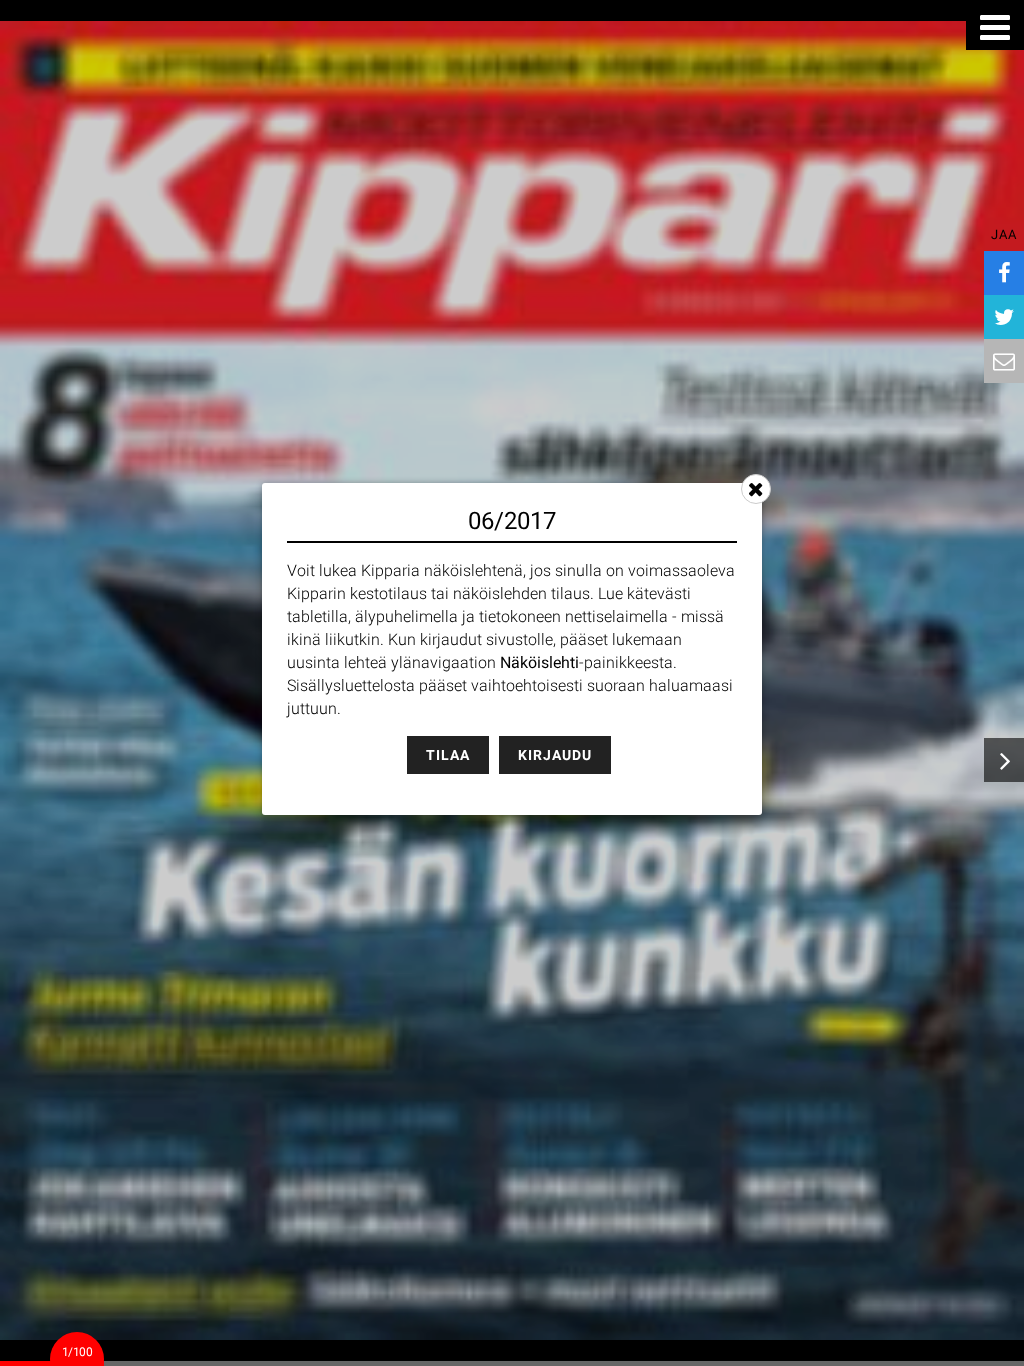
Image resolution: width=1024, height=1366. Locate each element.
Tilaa (448, 755)
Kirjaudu (555, 755)
